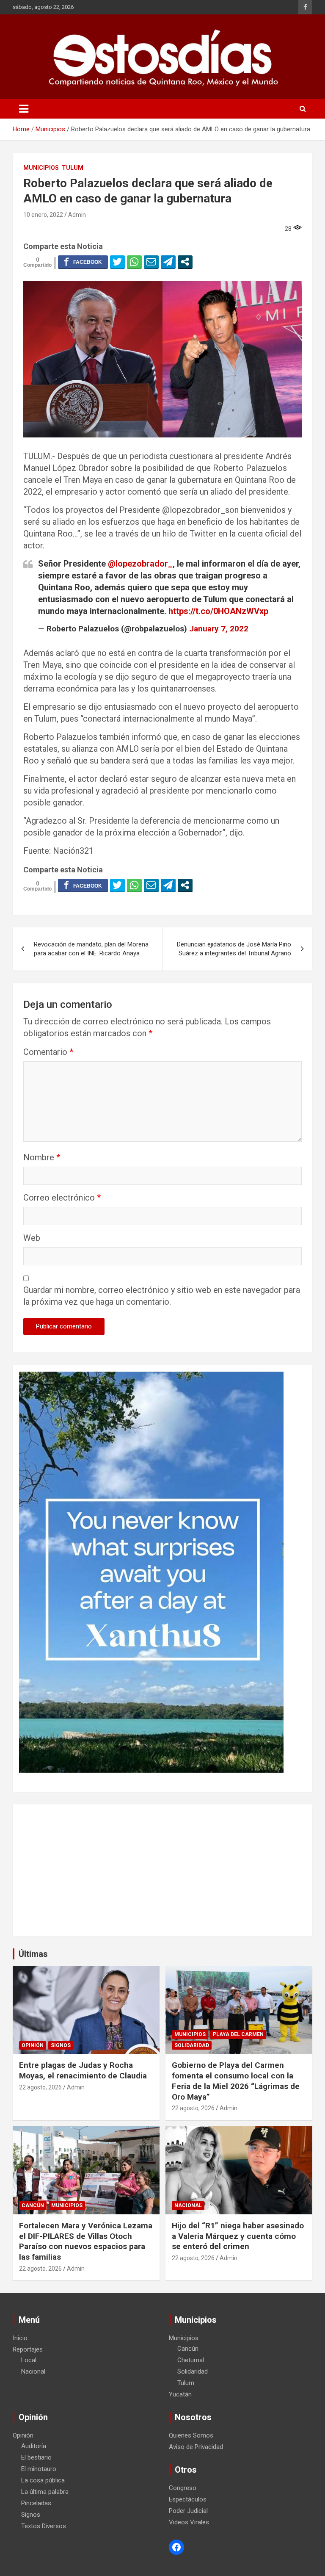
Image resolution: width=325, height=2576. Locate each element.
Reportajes (28, 2349)
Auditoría (34, 2446)
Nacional (188, 2205)
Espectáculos (188, 2499)
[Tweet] (117, 262)
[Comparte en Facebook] (83, 262)
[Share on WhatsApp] (134, 262)
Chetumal (191, 2360)
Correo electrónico (62, 1198)
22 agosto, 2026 (40, 2087)
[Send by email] (151, 262)
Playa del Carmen (238, 2034)
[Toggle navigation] (24, 109)
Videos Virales (189, 2522)
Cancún (33, 2205)
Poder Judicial (188, 2511)
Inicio (20, 2338)
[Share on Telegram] (168, 262)
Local (29, 2360)
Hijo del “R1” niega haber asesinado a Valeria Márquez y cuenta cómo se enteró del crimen (238, 2236)
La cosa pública (43, 2480)
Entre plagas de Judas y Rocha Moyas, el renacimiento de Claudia (83, 2070)
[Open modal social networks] (185, 262)
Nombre (42, 1157)
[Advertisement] (162, 1870)
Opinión (33, 2045)
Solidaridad (192, 2045)
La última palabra (45, 2492)
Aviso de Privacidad (196, 2447)
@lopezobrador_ (140, 564)
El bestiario (36, 2457)
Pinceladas (36, 2503)
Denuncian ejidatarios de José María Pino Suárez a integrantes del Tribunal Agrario (234, 949)
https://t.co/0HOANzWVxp (218, 611)
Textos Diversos (44, 2526)
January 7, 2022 (219, 629)
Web (32, 1238)
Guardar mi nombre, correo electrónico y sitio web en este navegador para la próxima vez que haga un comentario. (162, 1296)
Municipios (41, 168)
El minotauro (39, 2469)
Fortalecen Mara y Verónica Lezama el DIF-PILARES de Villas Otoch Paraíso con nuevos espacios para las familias (86, 2241)
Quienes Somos (191, 2435)
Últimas (33, 1954)
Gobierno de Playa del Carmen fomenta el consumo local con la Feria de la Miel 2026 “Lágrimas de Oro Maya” (236, 2081)
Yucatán (180, 2394)
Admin (77, 215)
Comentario (48, 1052)
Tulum (73, 168)
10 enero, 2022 (43, 215)
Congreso (183, 2488)
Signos (61, 2045)
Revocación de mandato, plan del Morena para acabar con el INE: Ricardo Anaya (91, 949)
